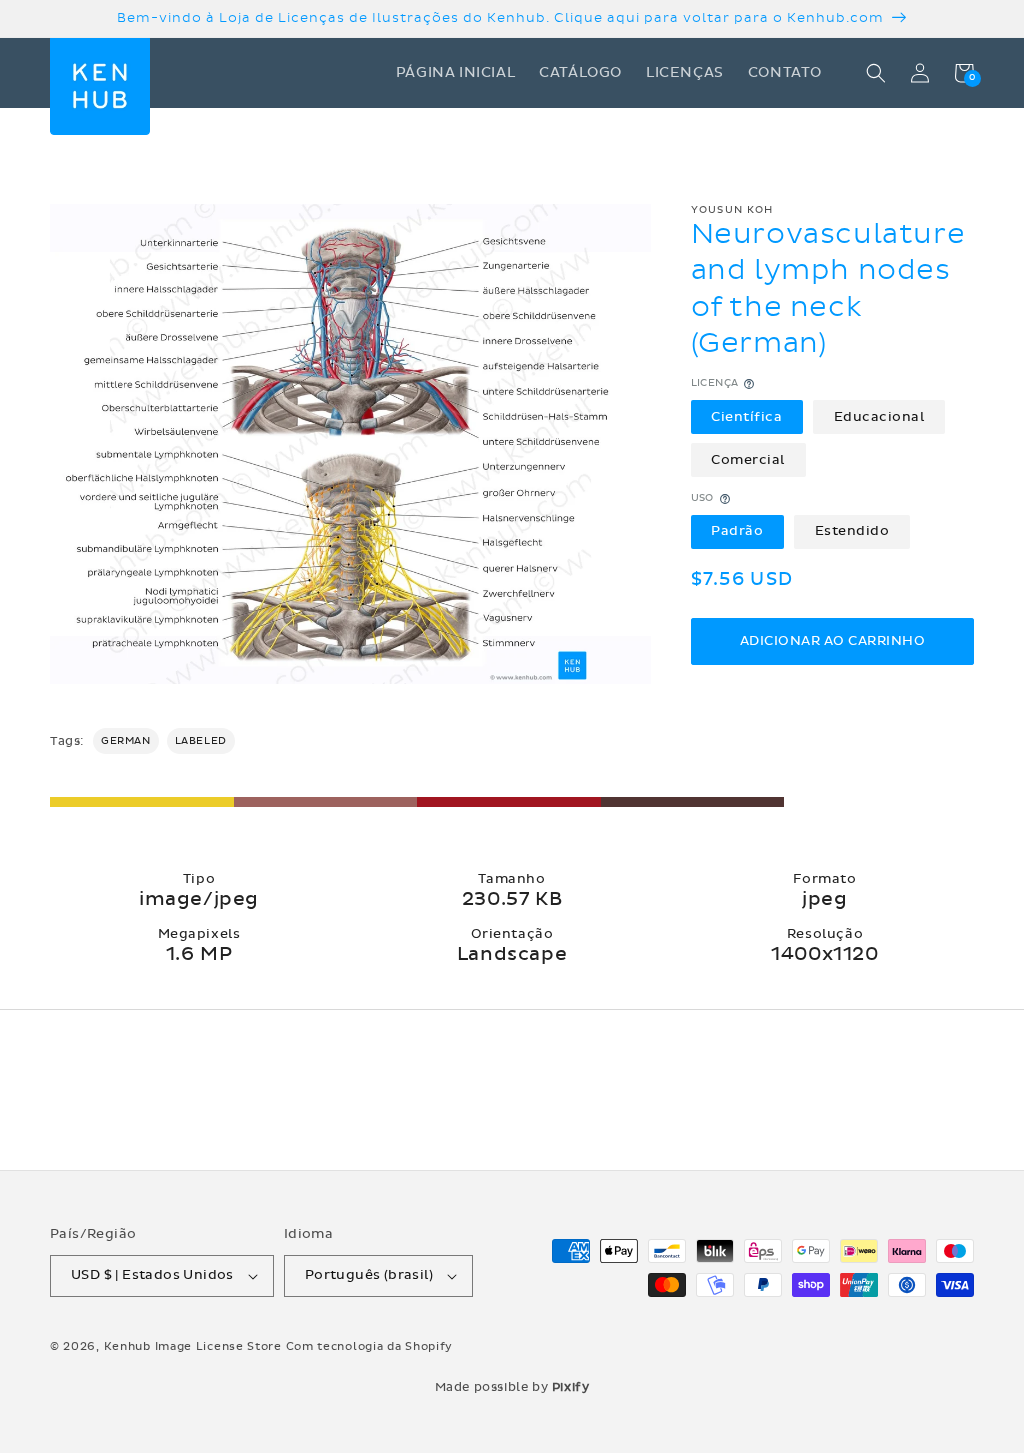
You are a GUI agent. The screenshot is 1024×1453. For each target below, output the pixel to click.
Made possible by (512, 1387)
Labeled (201, 741)
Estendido (852, 531)
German (126, 741)
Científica (746, 417)
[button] (876, 73)
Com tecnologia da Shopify (370, 1346)
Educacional (879, 417)
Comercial (748, 460)
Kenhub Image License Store (193, 1346)
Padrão (737, 531)
